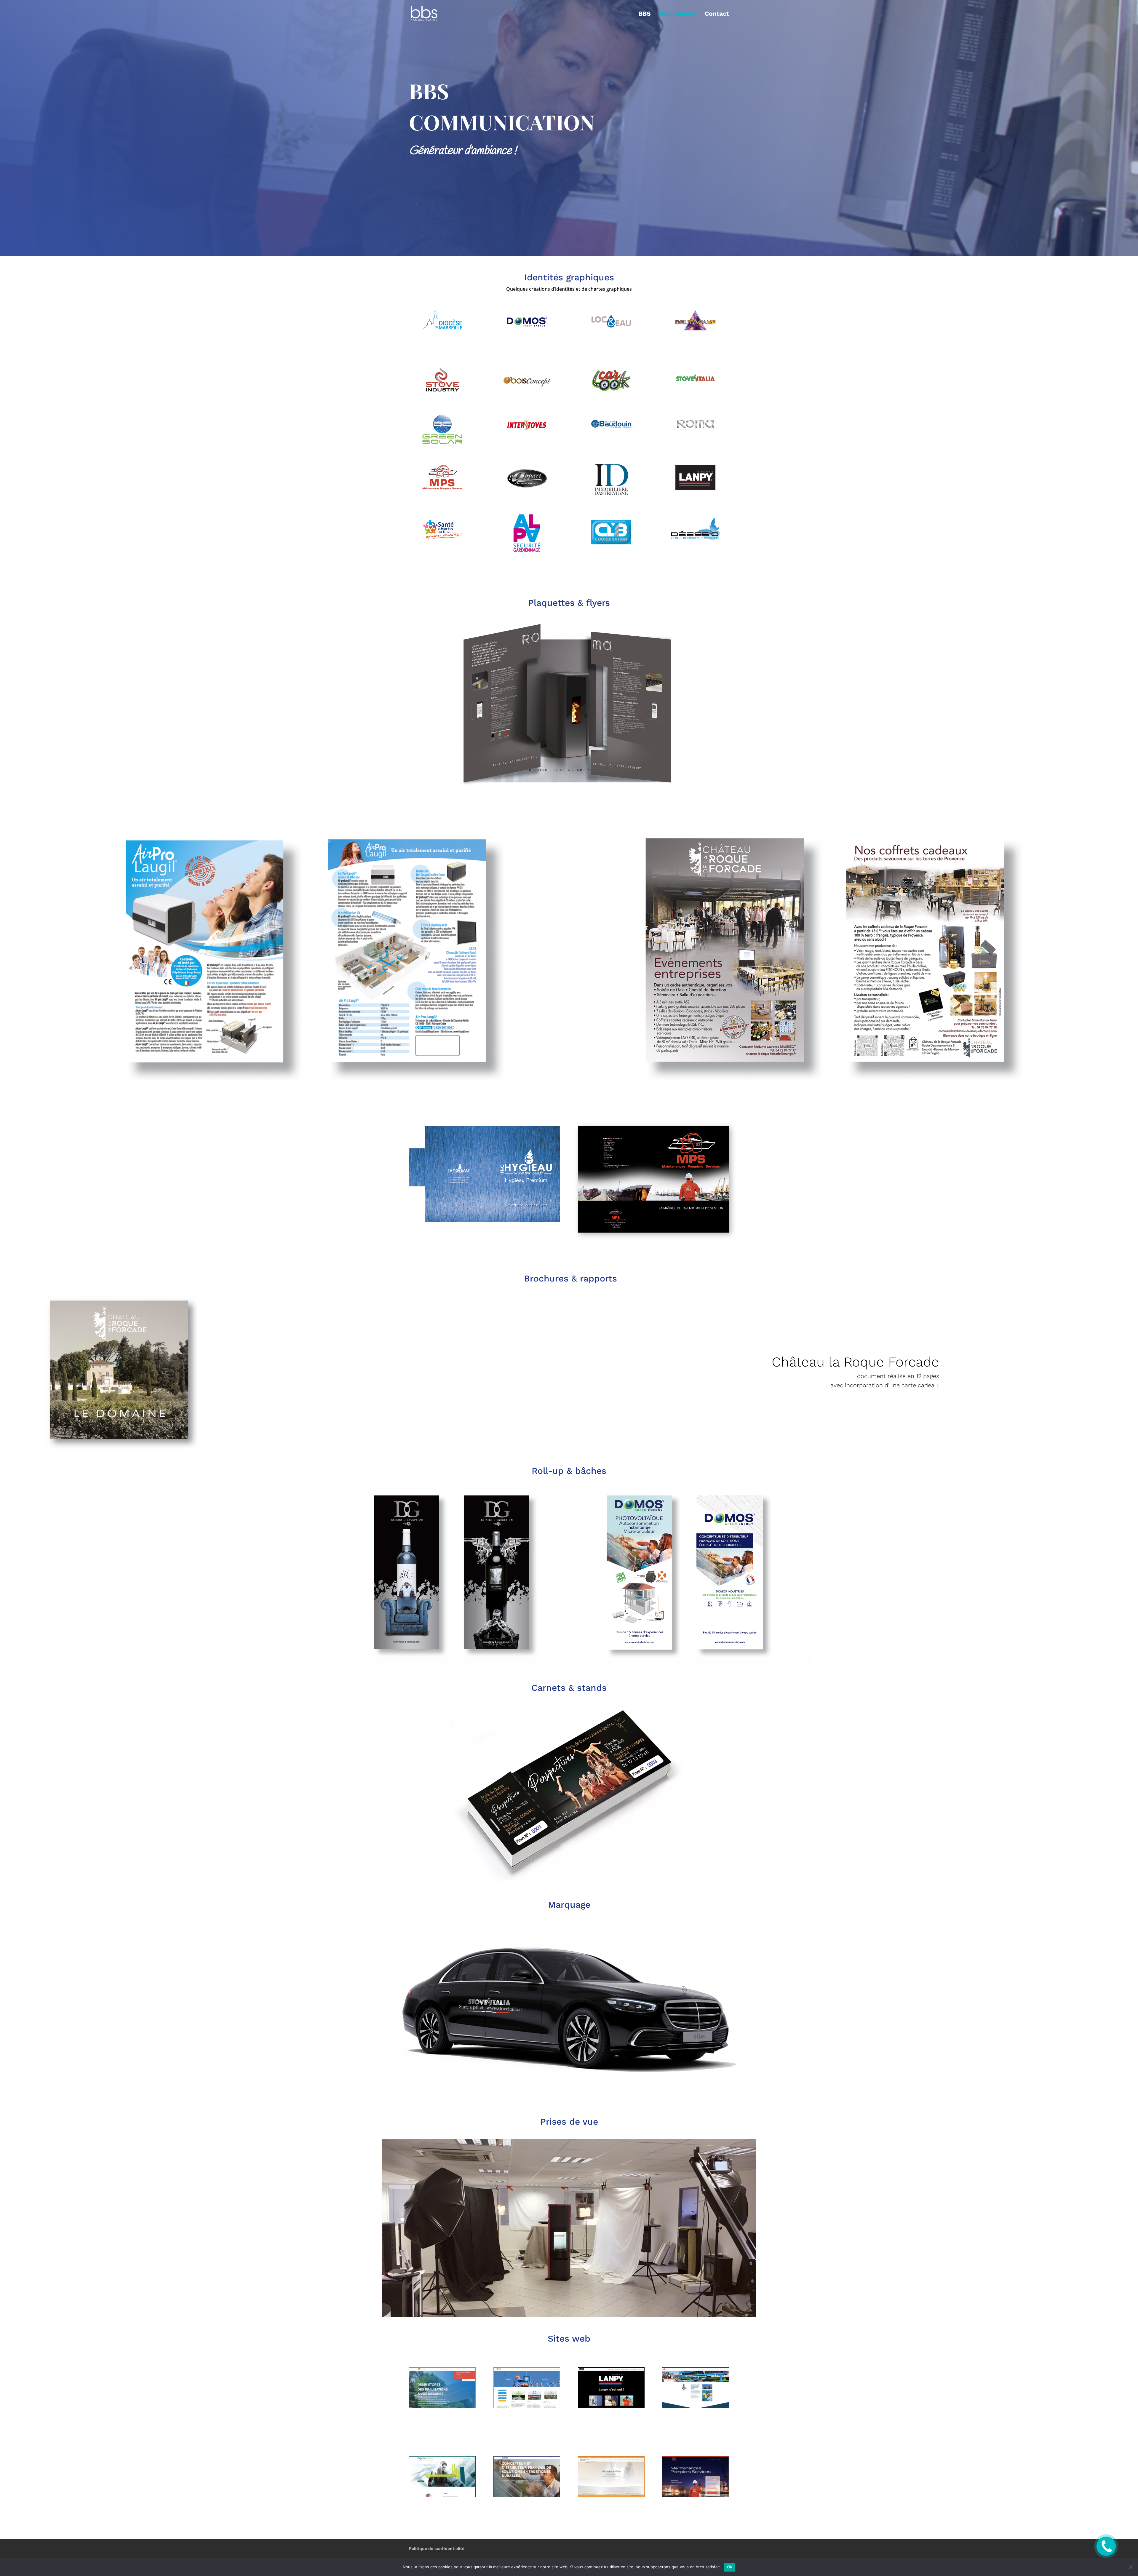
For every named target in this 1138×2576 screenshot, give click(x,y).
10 (582, 776)
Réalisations (678, 14)
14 (602, 776)
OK (730, 2567)
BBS (645, 14)
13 (597, 776)
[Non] (1131, 2567)
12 (592, 776)
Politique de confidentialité (437, 2548)
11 (587, 776)
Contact (717, 14)
